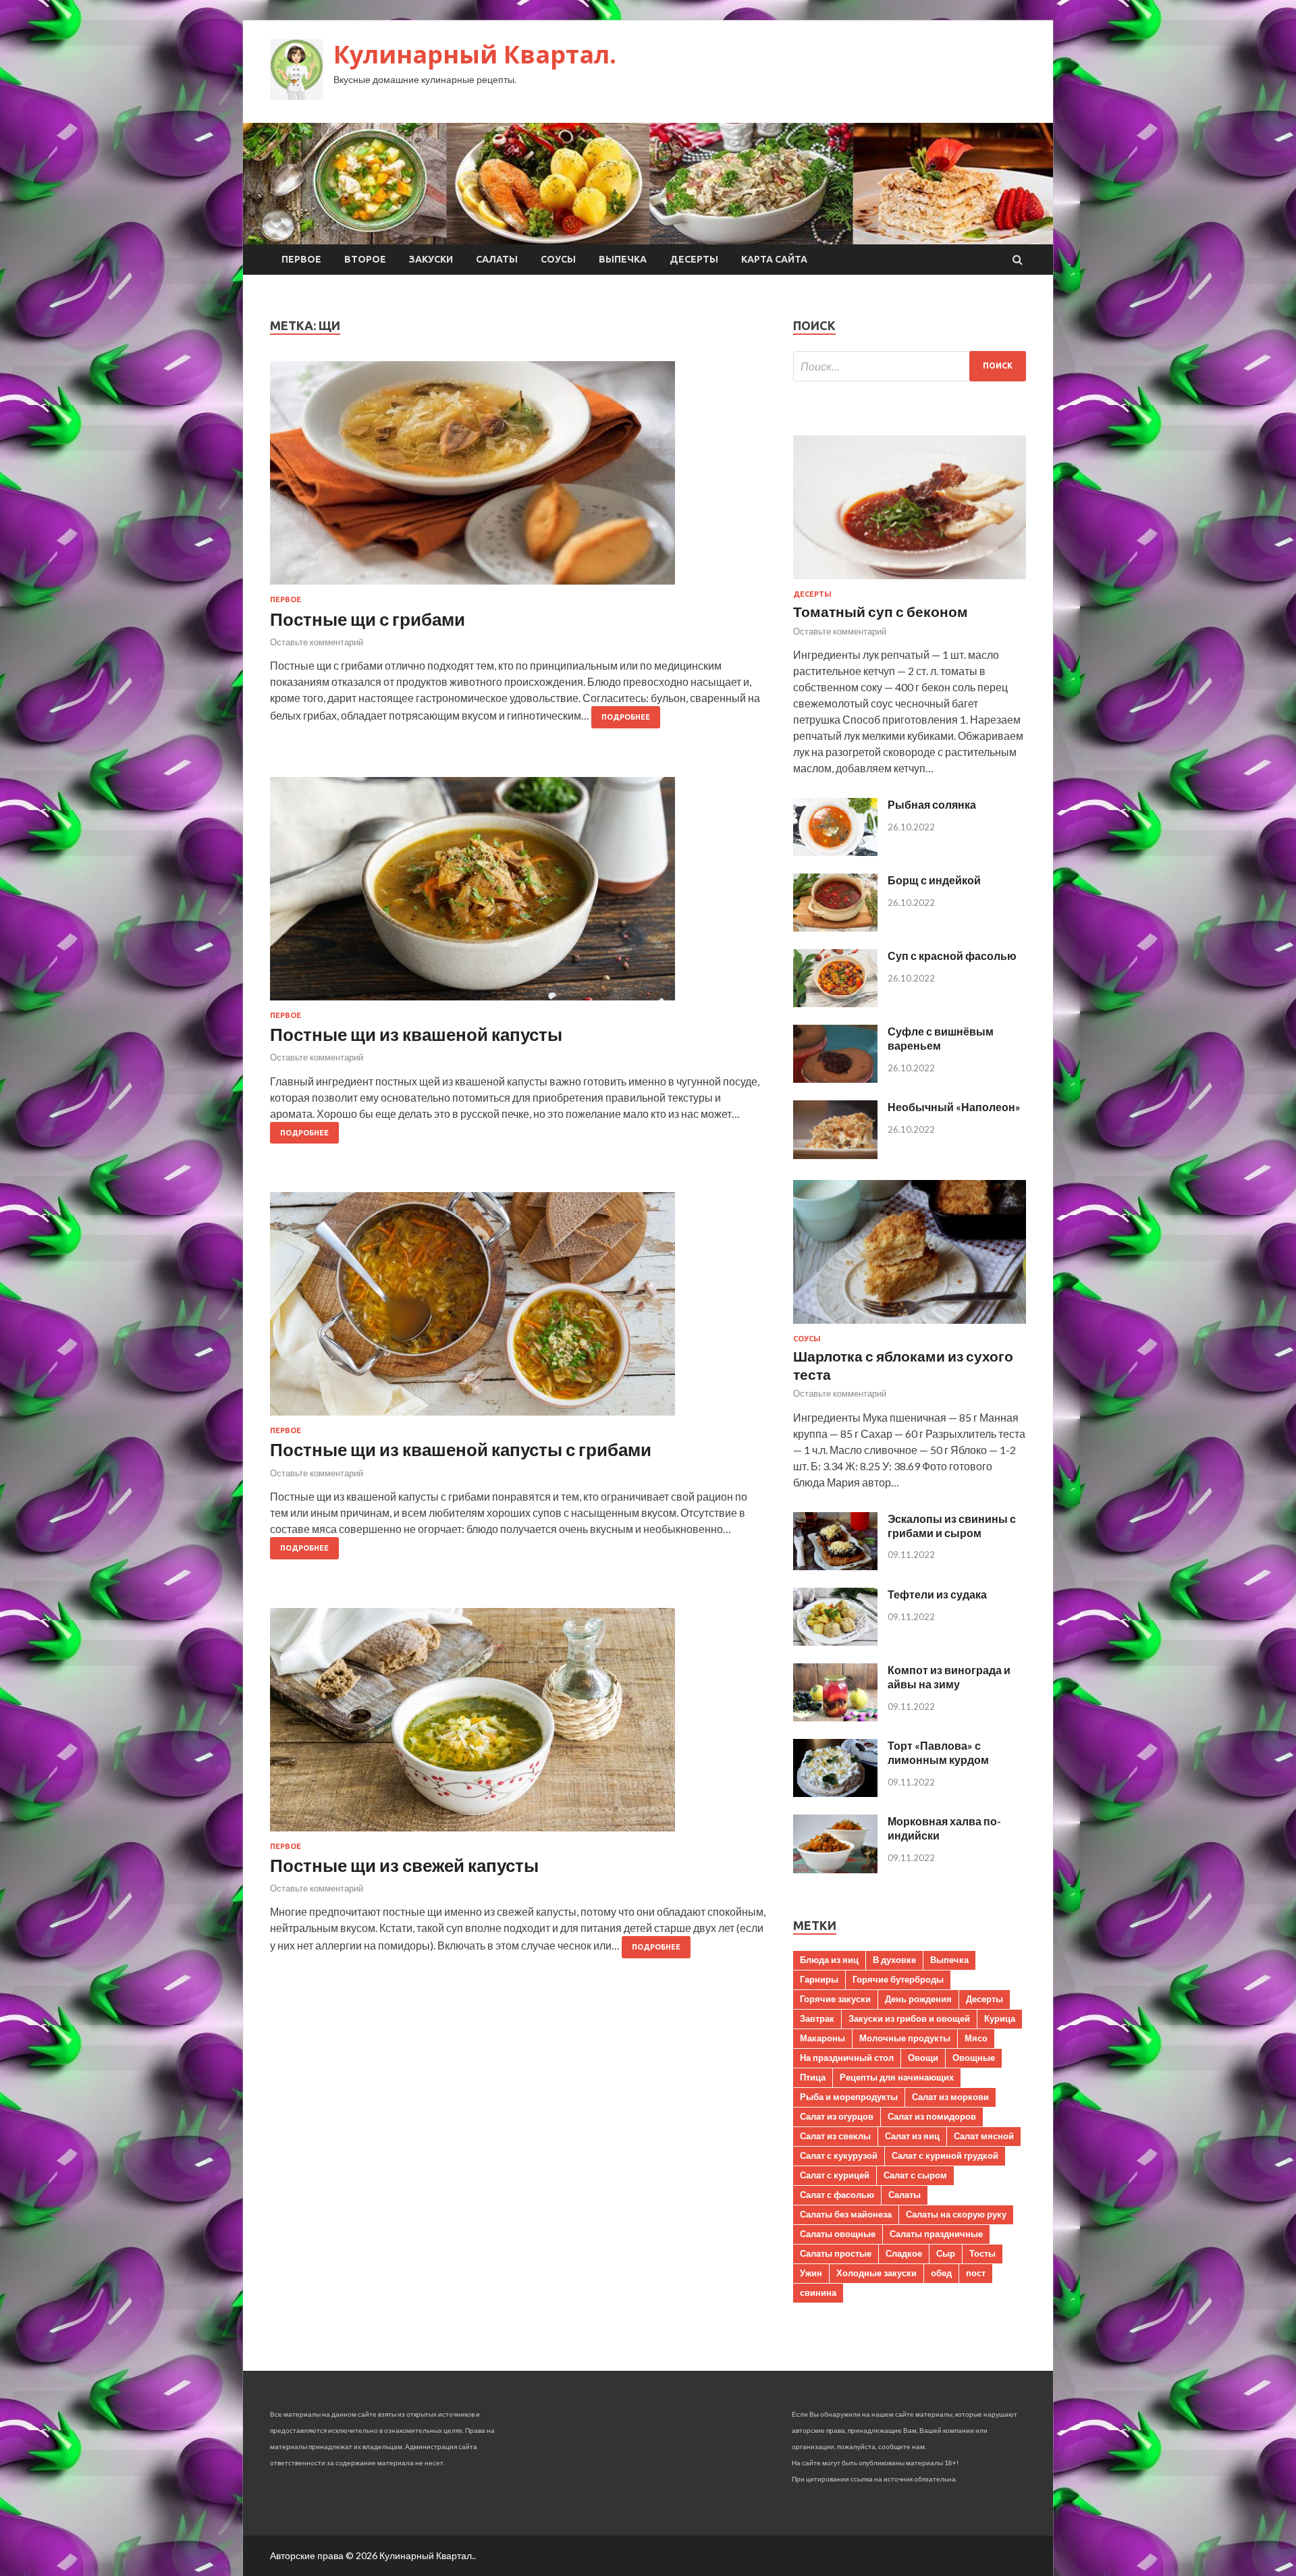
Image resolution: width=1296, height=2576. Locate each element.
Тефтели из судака (937, 1594)
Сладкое (904, 2253)
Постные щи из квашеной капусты (416, 1034)
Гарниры (819, 1979)
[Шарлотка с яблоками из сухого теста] (910, 1326)
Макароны (822, 2038)
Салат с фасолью (837, 2195)
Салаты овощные (838, 2234)
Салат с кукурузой (839, 2155)
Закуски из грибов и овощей (909, 2018)
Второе (365, 259)
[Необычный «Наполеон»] (835, 1155)
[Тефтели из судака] (835, 1641)
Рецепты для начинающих (897, 2077)
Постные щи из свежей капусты (404, 1865)
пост (976, 2273)
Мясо (976, 2038)
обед (941, 2273)
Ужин (811, 2273)
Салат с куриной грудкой (945, 2155)
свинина (818, 2292)
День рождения (918, 1999)
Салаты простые (836, 2253)
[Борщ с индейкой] (835, 927)
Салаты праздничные (936, 2234)
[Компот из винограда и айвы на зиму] (835, 1717)
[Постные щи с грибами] (518, 478)
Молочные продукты (905, 2038)
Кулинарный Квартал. (475, 54)
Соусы (558, 259)
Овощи (923, 2058)
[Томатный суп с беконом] (910, 582)
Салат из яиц (912, 2136)
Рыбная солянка (932, 804)
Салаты (497, 259)
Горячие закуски (835, 1999)
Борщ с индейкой (934, 880)
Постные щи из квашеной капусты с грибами (461, 1449)
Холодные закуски (876, 2273)
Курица (1000, 2018)
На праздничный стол (847, 2058)
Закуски (431, 259)
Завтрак (817, 2018)
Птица (813, 2077)
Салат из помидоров (932, 2116)
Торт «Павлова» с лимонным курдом (938, 1752)
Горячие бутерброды (898, 1979)
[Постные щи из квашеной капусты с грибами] (518, 1309)
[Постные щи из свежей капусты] (518, 1725)
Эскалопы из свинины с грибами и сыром (952, 1526)
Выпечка (623, 259)
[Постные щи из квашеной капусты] (518, 894)
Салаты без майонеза (846, 2214)
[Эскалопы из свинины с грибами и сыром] (835, 1566)
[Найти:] (910, 366)
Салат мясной (984, 2136)
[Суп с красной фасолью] (835, 1003)
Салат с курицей (835, 2175)
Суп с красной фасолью (952, 956)
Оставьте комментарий (317, 642)
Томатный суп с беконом (881, 611)
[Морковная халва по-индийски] (835, 1869)
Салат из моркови (950, 2097)
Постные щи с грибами (368, 619)
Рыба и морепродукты (849, 2097)
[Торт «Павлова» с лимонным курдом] (835, 1793)
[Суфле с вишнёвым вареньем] (835, 1078)
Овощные (974, 2058)
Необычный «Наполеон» (954, 1107)
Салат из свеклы (835, 2136)
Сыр (946, 2253)
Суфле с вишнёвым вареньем (941, 1038)
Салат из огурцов (837, 2116)
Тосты (982, 2253)
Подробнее (626, 717)
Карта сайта (774, 259)
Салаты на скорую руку (956, 2214)
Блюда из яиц (829, 1960)
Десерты (694, 259)
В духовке (894, 1960)
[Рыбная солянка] (835, 852)
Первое (301, 259)
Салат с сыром (915, 2175)
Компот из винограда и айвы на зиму (949, 1677)
